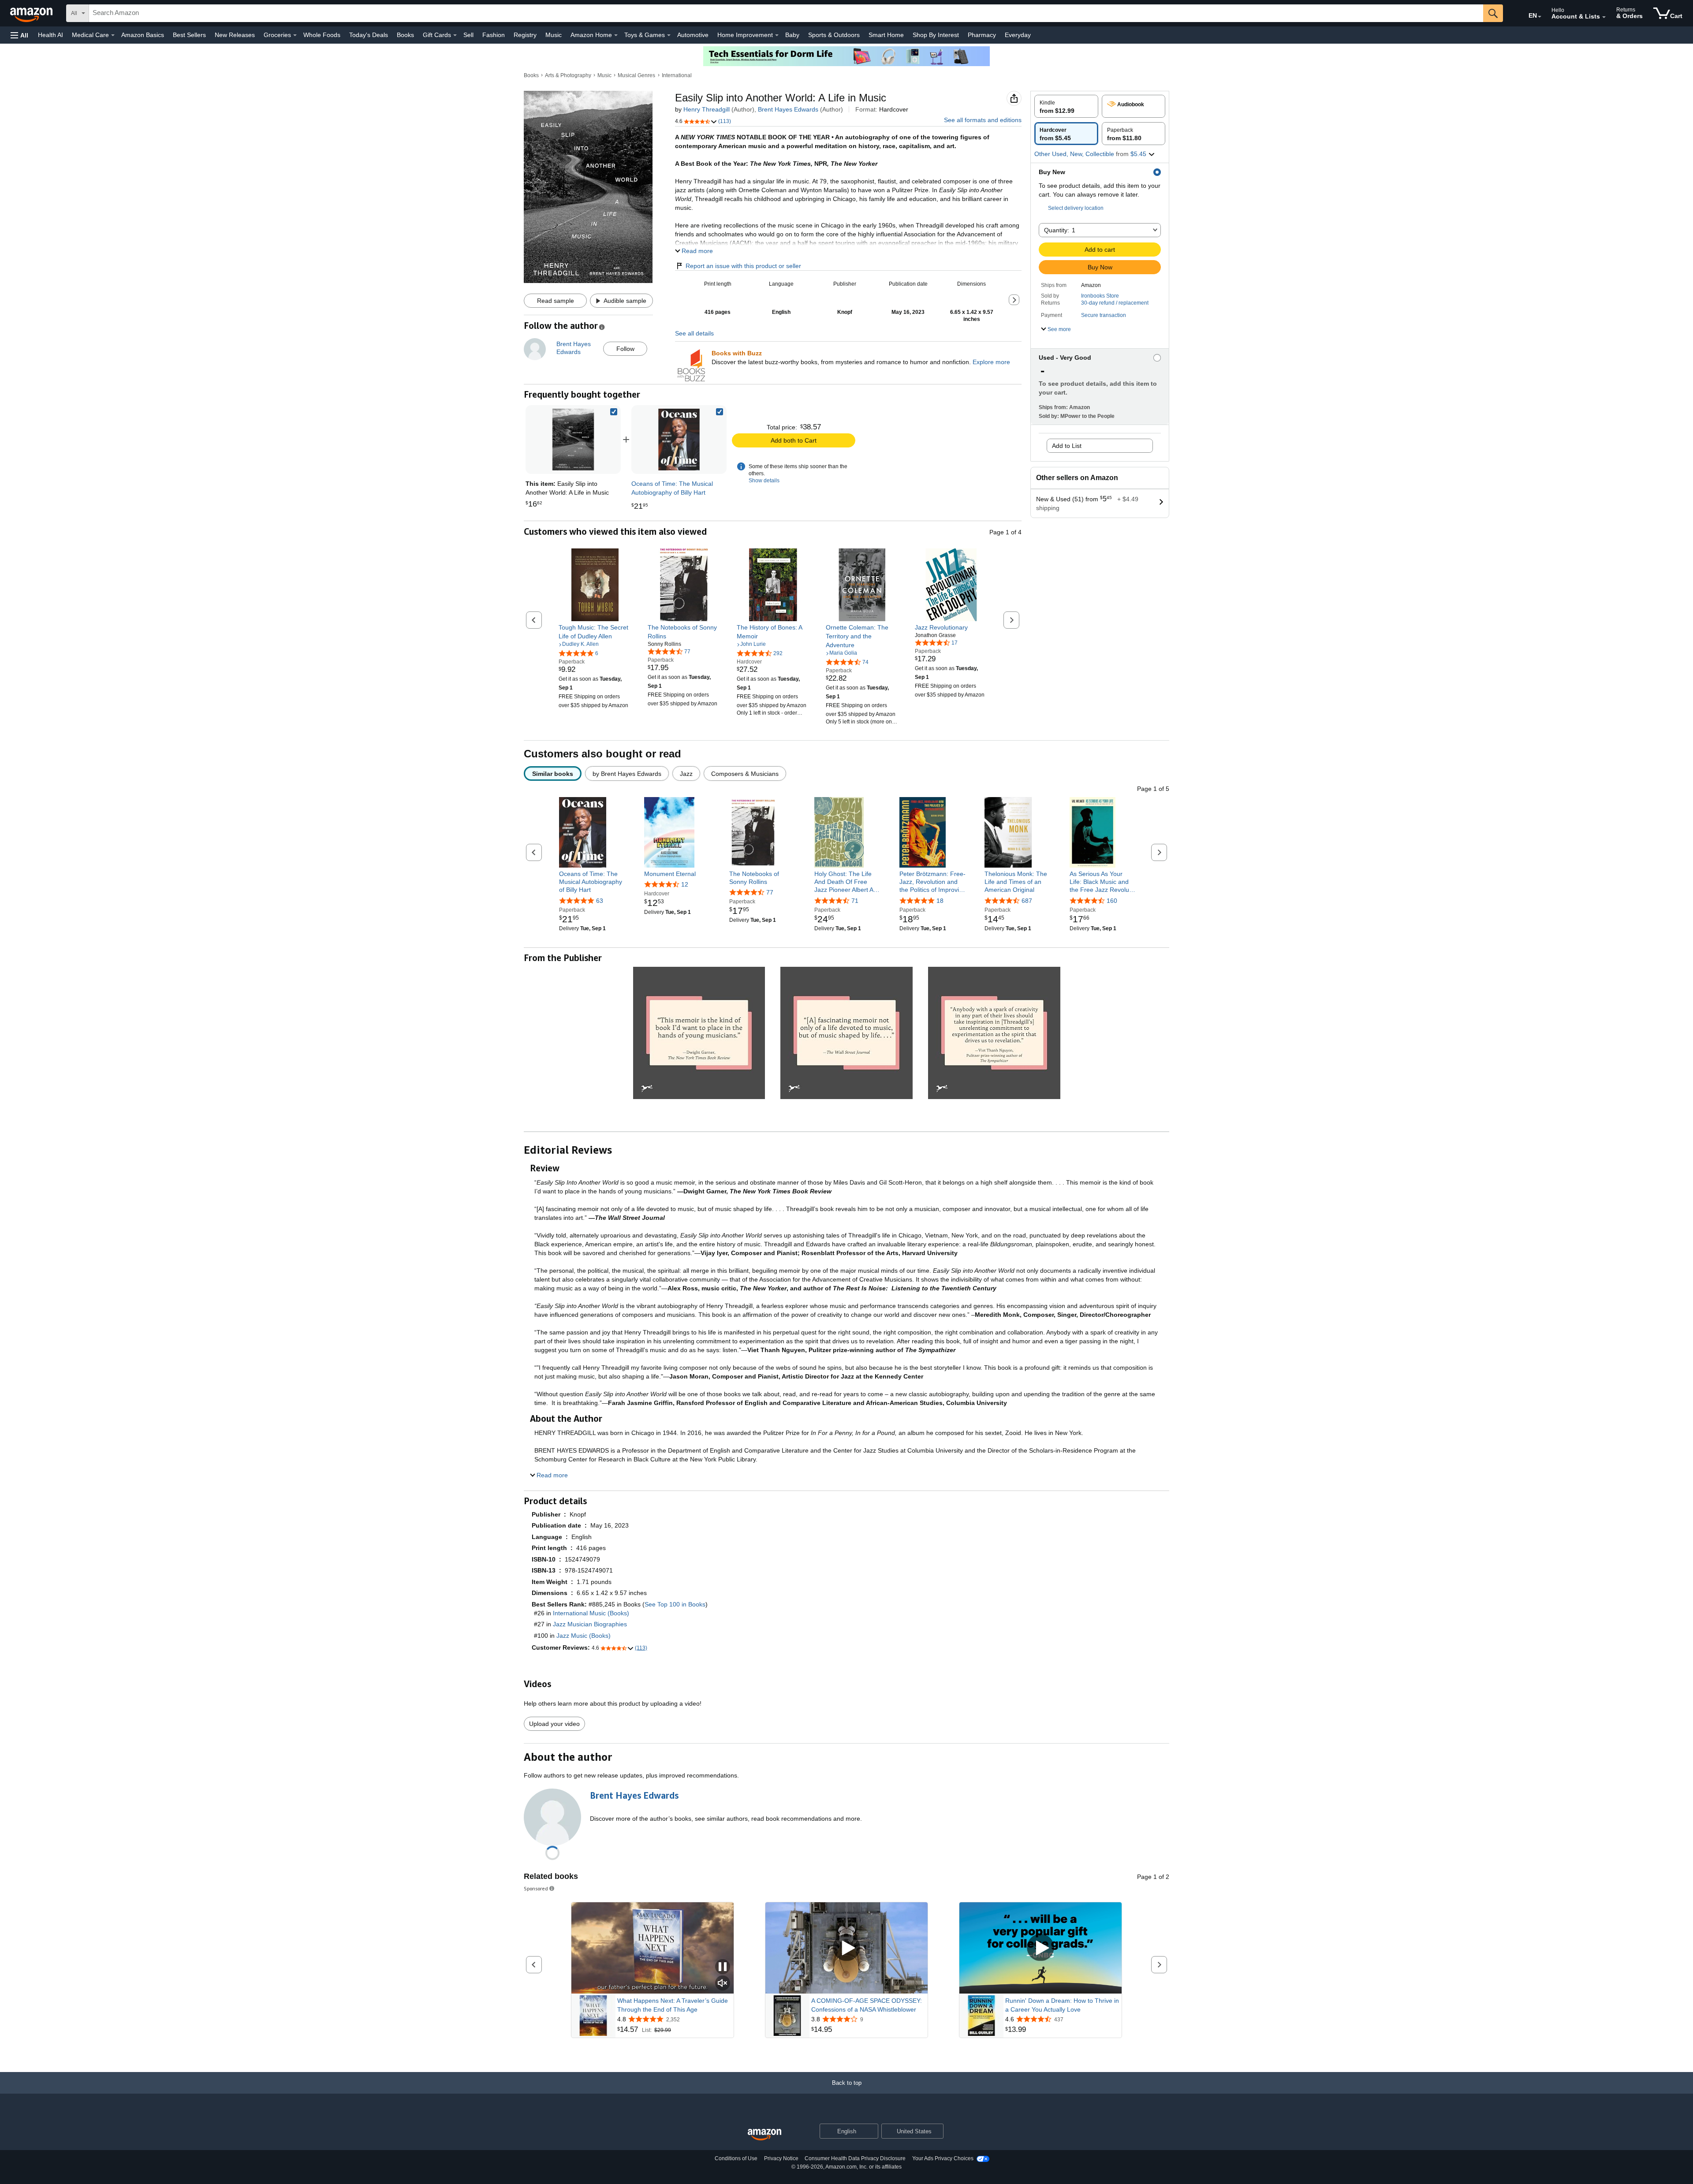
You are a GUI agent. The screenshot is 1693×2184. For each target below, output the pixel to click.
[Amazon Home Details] (616, 35)
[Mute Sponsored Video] (723, 1984)
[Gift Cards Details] (455, 35)
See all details (694, 333)
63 (600, 901)
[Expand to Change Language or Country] (1540, 17)
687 (1027, 901)
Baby (792, 35)
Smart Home (886, 35)
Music (554, 35)
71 (855, 901)
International (677, 75)
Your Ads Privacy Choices (943, 2158)
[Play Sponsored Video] (846, 1948)
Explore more (991, 362)
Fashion (494, 35)
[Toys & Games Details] (669, 35)
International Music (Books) (591, 1613)
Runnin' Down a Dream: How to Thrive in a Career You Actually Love (1062, 2005)
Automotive (693, 35)
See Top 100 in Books (675, 1604)
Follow (625, 349)
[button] (19, 35)
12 (685, 884)
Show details (764, 481)
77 (770, 892)
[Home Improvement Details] (777, 35)
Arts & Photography (568, 75)
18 (940, 901)
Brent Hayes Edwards (788, 109)
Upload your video (554, 1724)
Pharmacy (982, 35)
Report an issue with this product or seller (743, 266)
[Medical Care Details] (113, 35)
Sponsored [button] (536, 1888)
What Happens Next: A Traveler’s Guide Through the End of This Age (673, 2005)
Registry (525, 35)
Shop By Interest (936, 35)
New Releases (235, 35)
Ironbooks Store (1100, 296)
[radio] (1066, 106)
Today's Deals (369, 35)
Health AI (50, 35)
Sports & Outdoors (834, 35)
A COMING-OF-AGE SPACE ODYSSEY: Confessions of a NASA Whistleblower (867, 2005)
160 (1112, 901)
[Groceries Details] (295, 35)
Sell (468, 35)
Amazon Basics (143, 35)
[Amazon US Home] (764, 2135)
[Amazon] (32, 13)
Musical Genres (636, 75)
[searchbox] (786, 13)
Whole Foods (322, 35)
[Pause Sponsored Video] (723, 1967)
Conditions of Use (736, 2158)
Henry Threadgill (707, 109)
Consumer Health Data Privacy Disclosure (855, 2158)
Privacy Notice (781, 2158)
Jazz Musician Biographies (590, 1624)
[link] (679, 440)
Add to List (1067, 446)
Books (405, 35)
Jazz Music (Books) (584, 1636)
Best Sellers (189, 35)
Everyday (1018, 35)
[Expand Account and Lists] (1604, 17)
